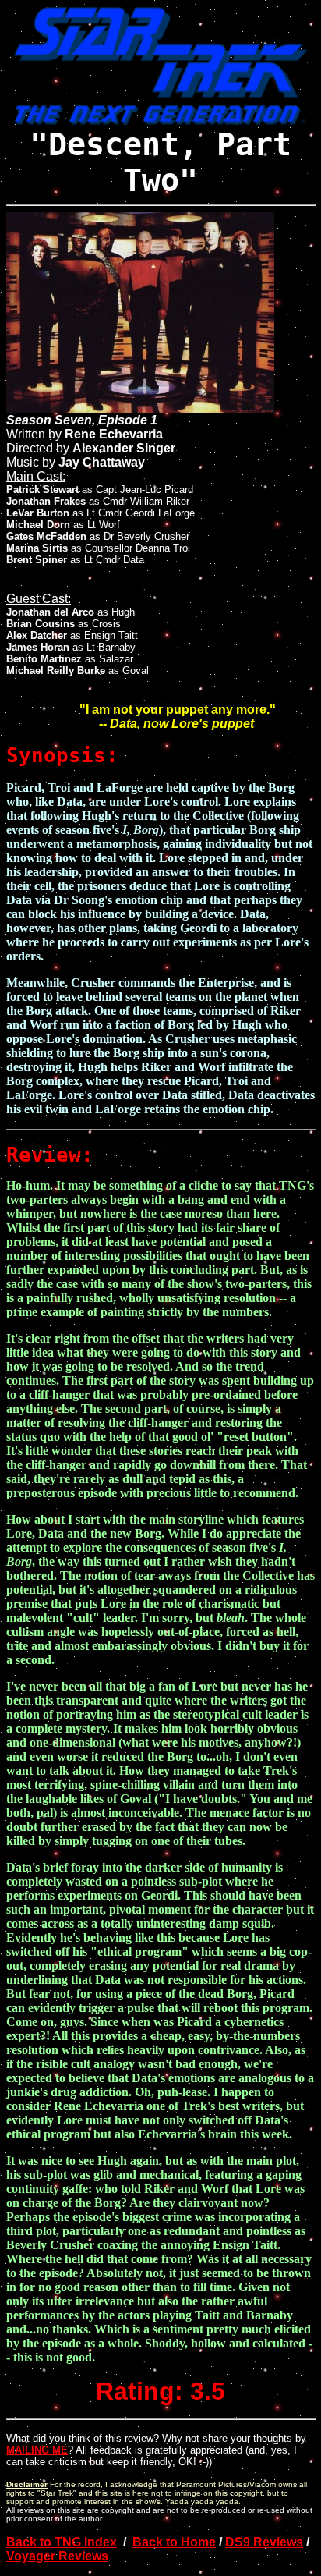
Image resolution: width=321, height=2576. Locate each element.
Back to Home (174, 2542)
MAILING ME (37, 2450)
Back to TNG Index (62, 2542)
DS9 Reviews (264, 2542)
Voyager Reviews (57, 2556)
